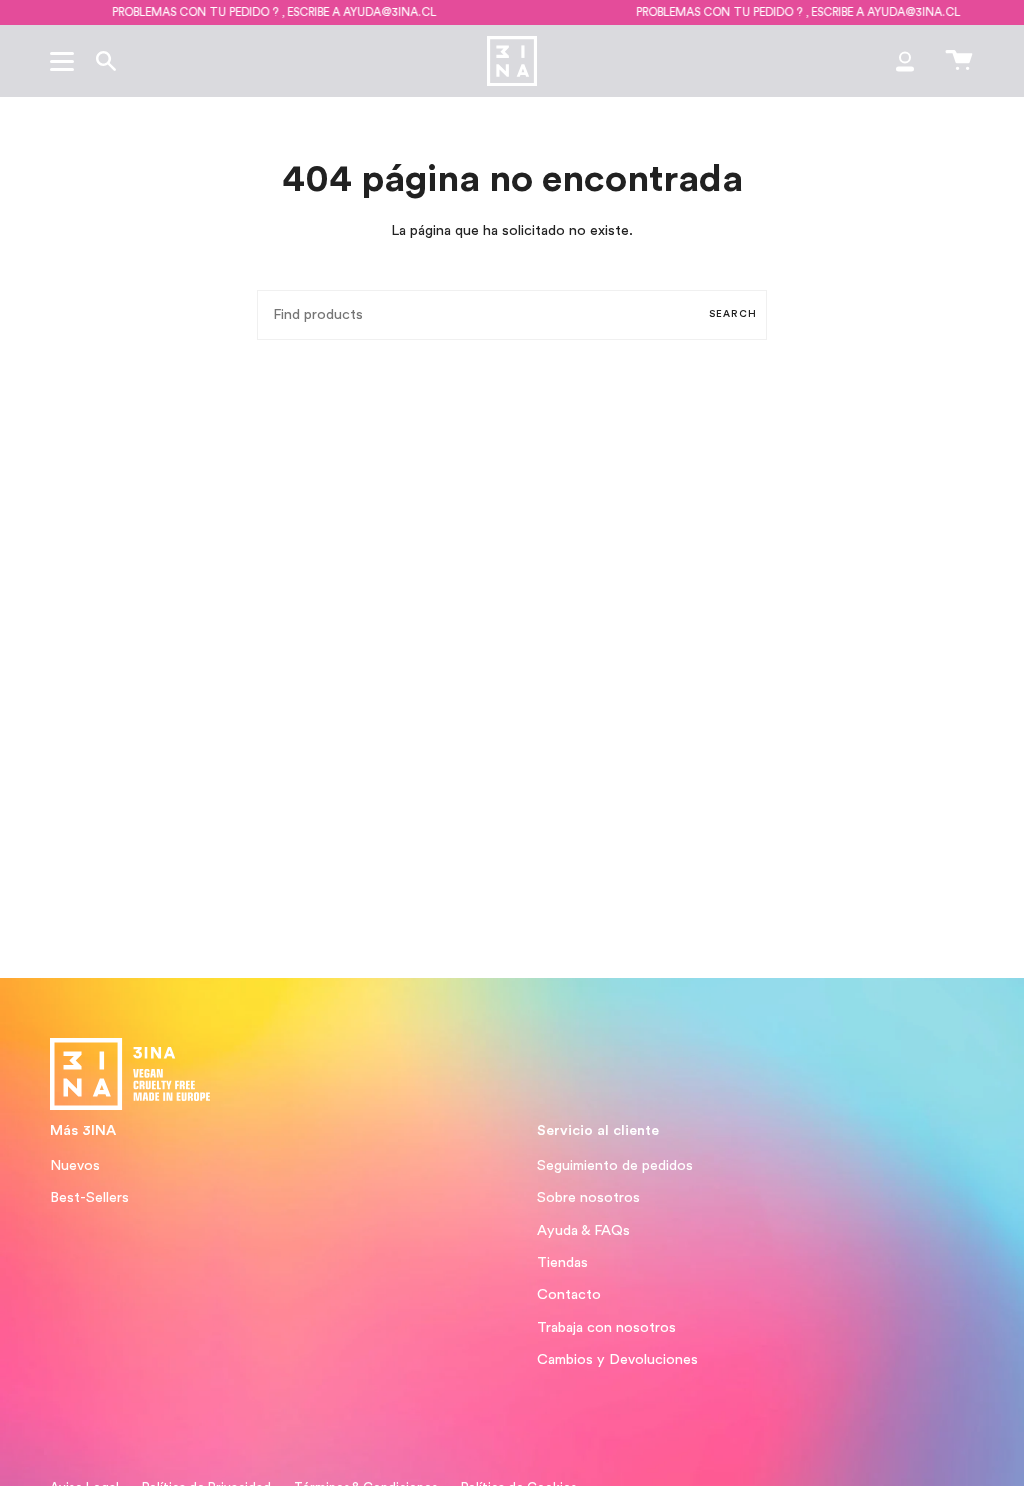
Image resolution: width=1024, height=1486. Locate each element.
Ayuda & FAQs (583, 1230)
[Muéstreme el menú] (65, 61)
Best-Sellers (89, 1197)
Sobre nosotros (588, 1197)
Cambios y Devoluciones (617, 1359)
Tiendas (562, 1262)
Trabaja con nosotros (606, 1327)
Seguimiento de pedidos (615, 1165)
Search (733, 314)
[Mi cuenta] (905, 61)
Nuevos (75, 1165)
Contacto (569, 1294)
